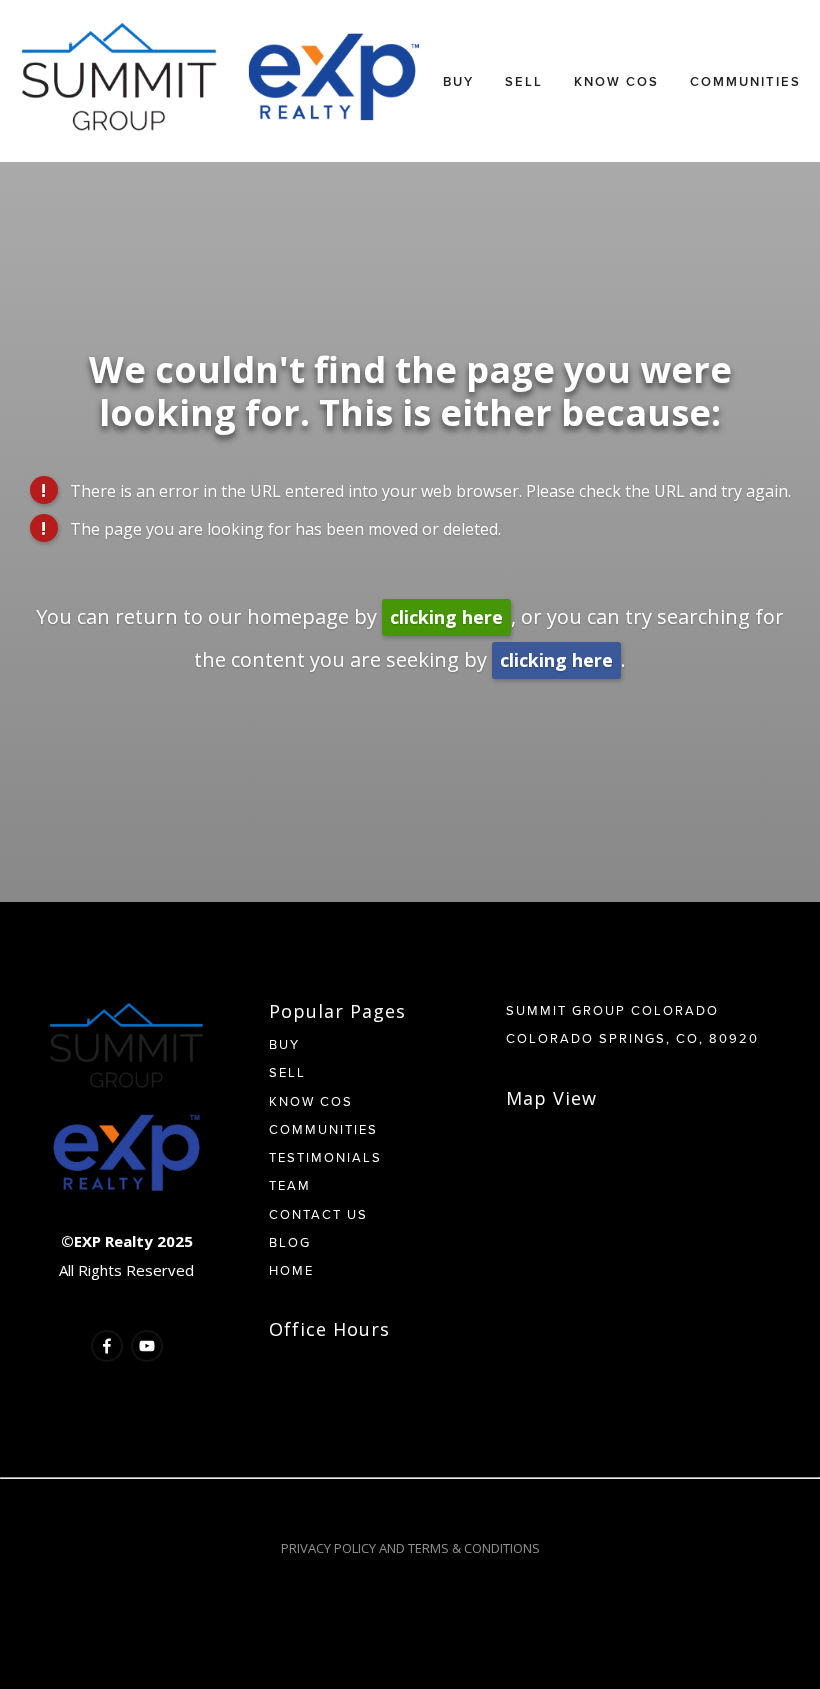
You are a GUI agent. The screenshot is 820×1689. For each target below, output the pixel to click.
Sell (524, 81)
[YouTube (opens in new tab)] (147, 1346)
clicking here (446, 617)
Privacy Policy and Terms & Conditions (410, 1548)
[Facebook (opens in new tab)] (107, 1346)
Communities (745, 81)
